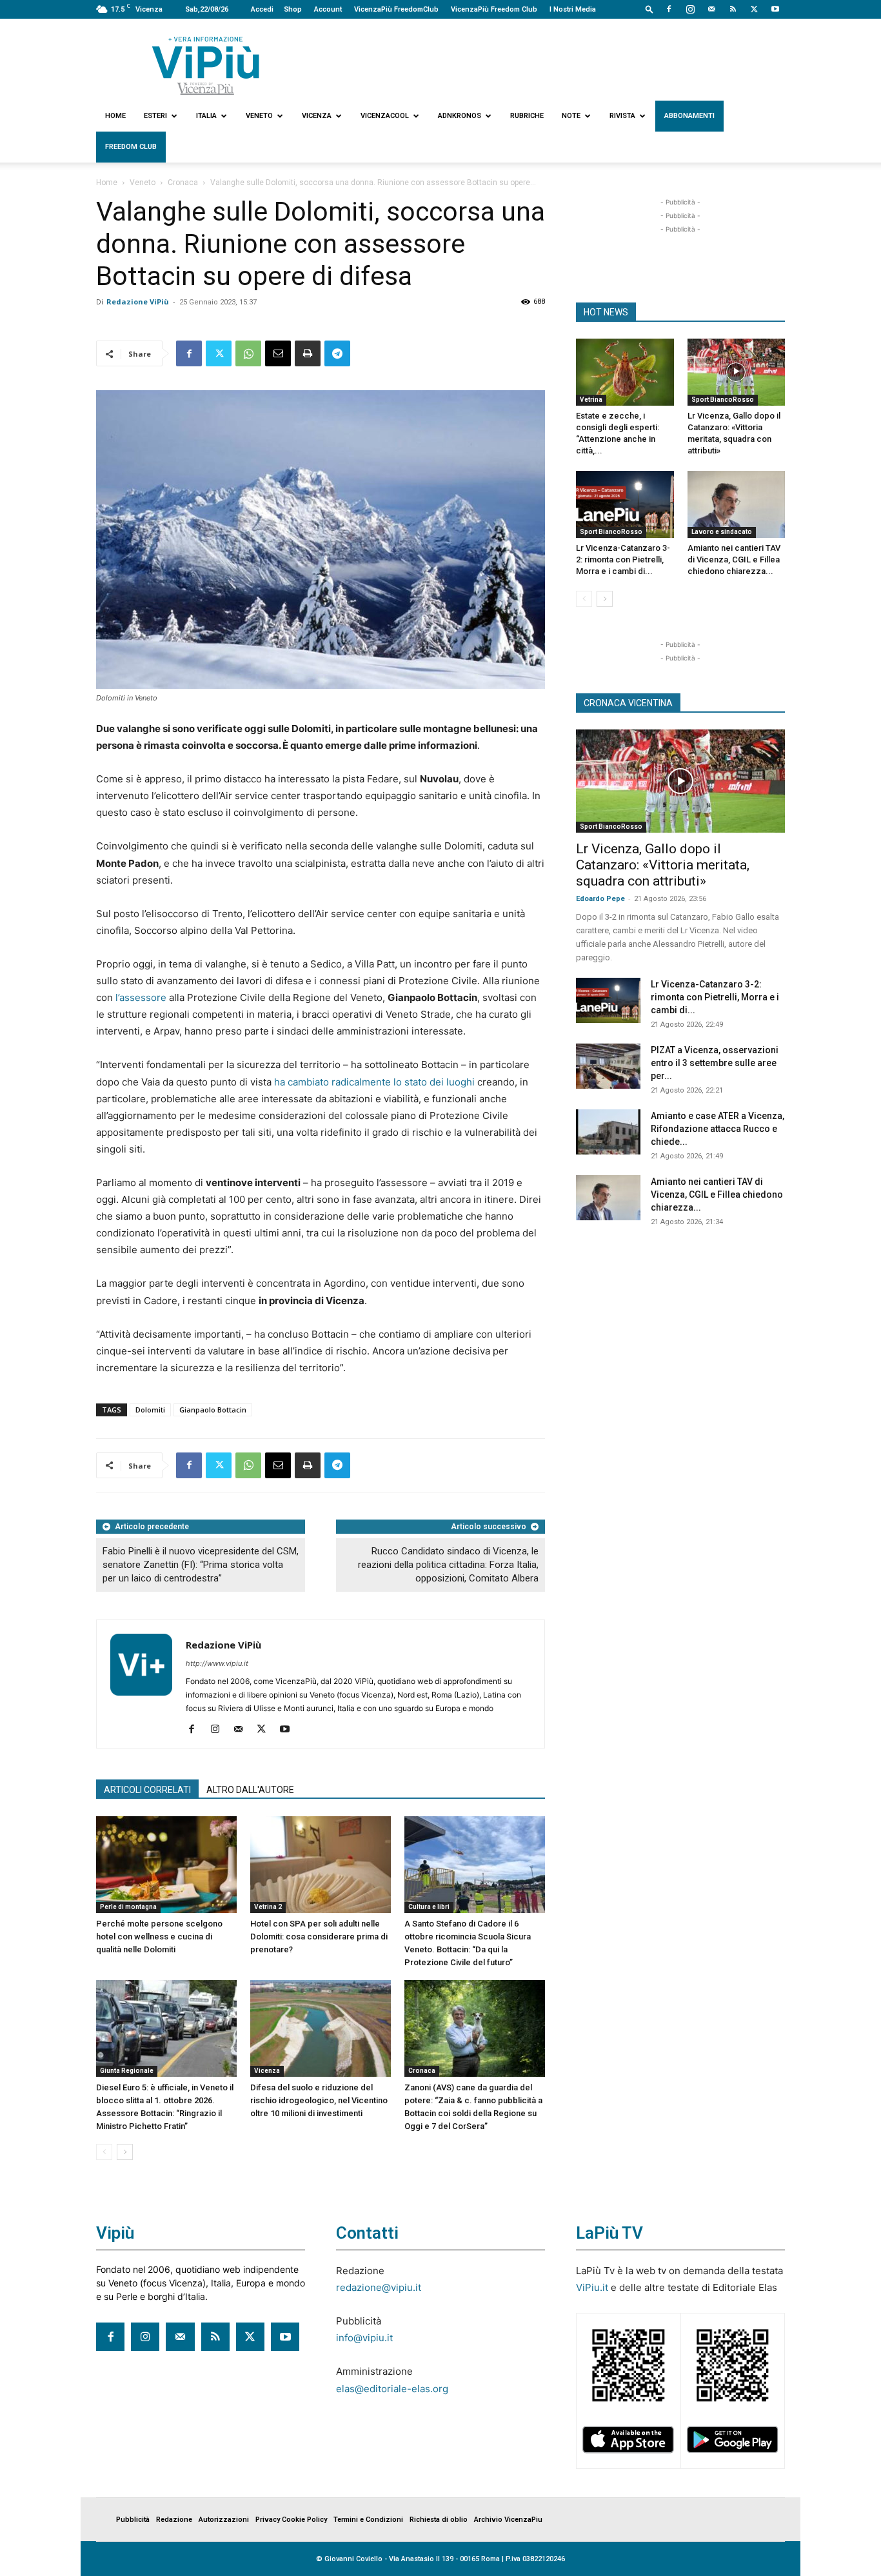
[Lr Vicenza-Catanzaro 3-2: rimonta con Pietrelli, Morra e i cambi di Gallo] (625, 504)
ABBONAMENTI (689, 116)
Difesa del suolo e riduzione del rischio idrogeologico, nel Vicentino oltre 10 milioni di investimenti (319, 2100)
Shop (293, 9)
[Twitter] (754, 9)
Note (571, 116)
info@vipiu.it (364, 2338)
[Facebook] (669, 9)
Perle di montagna (128, 1907)
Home (115, 116)
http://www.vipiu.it (217, 1663)
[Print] (308, 353)
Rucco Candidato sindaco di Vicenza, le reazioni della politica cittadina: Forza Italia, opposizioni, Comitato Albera (448, 1565)
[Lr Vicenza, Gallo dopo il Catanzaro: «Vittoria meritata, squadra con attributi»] (737, 372)
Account (328, 9)
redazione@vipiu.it (379, 2287)
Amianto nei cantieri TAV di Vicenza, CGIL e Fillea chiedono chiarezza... (734, 560)
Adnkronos (460, 116)
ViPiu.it (592, 2287)
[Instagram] (690, 9)
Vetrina (591, 400)
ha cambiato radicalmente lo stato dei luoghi (374, 1082)
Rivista (622, 116)
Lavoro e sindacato (722, 532)
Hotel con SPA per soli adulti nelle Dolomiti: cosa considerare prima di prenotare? (319, 1937)
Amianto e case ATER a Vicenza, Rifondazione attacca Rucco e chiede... (718, 1129)
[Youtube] (775, 9)
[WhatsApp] (248, 353)
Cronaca (183, 183)
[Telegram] (337, 353)
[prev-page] (104, 2152)
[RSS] (733, 9)
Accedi (262, 9)
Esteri (155, 116)
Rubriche (527, 116)
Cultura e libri (429, 1907)
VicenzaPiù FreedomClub (396, 9)
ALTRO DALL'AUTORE (250, 1790)
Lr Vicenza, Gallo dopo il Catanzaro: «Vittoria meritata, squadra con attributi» (663, 865)
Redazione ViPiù (138, 302)
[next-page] (125, 2152)
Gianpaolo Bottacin (213, 1410)
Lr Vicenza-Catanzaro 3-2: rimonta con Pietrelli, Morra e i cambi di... (623, 560)
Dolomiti (150, 1410)
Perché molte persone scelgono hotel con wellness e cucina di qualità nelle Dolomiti (159, 1937)
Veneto (259, 116)
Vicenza (317, 116)
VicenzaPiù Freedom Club (494, 9)
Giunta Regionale (127, 2071)
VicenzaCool (385, 116)
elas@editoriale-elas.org (392, 2389)
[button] (649, 9)
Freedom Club (131, 147)
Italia (206, 116)
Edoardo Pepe (600, 899)
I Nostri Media (573, 9)
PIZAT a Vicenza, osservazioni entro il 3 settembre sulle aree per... (715, 1063)
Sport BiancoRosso (723, 400)
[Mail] (711, 9)
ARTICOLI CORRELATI (147, 1790)
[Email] (278, 353)
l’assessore (141, 997)
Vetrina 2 (268, 1907)
